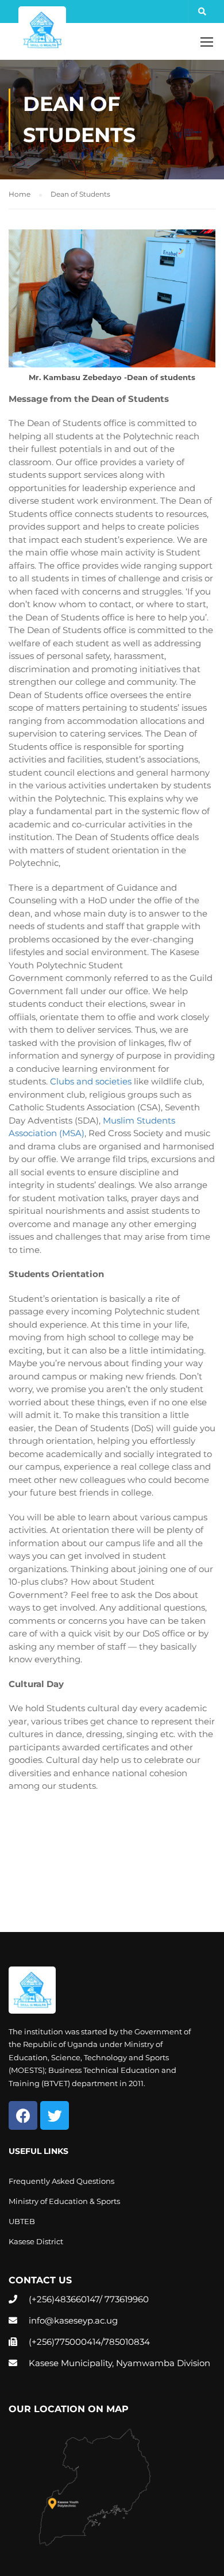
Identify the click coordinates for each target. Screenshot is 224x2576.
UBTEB (22, 2221)
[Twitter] (55, 2115)
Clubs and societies (91, 1081)
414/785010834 (118, 2342)
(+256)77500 (55, 2342)
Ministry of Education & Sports (64, 2201)
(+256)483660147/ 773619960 (89, 2299)
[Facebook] (23, 2115)
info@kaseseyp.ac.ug (73, 2320)
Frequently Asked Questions (61, 2181)
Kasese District (36, 2241)
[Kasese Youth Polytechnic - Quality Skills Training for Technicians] (42, 30)
